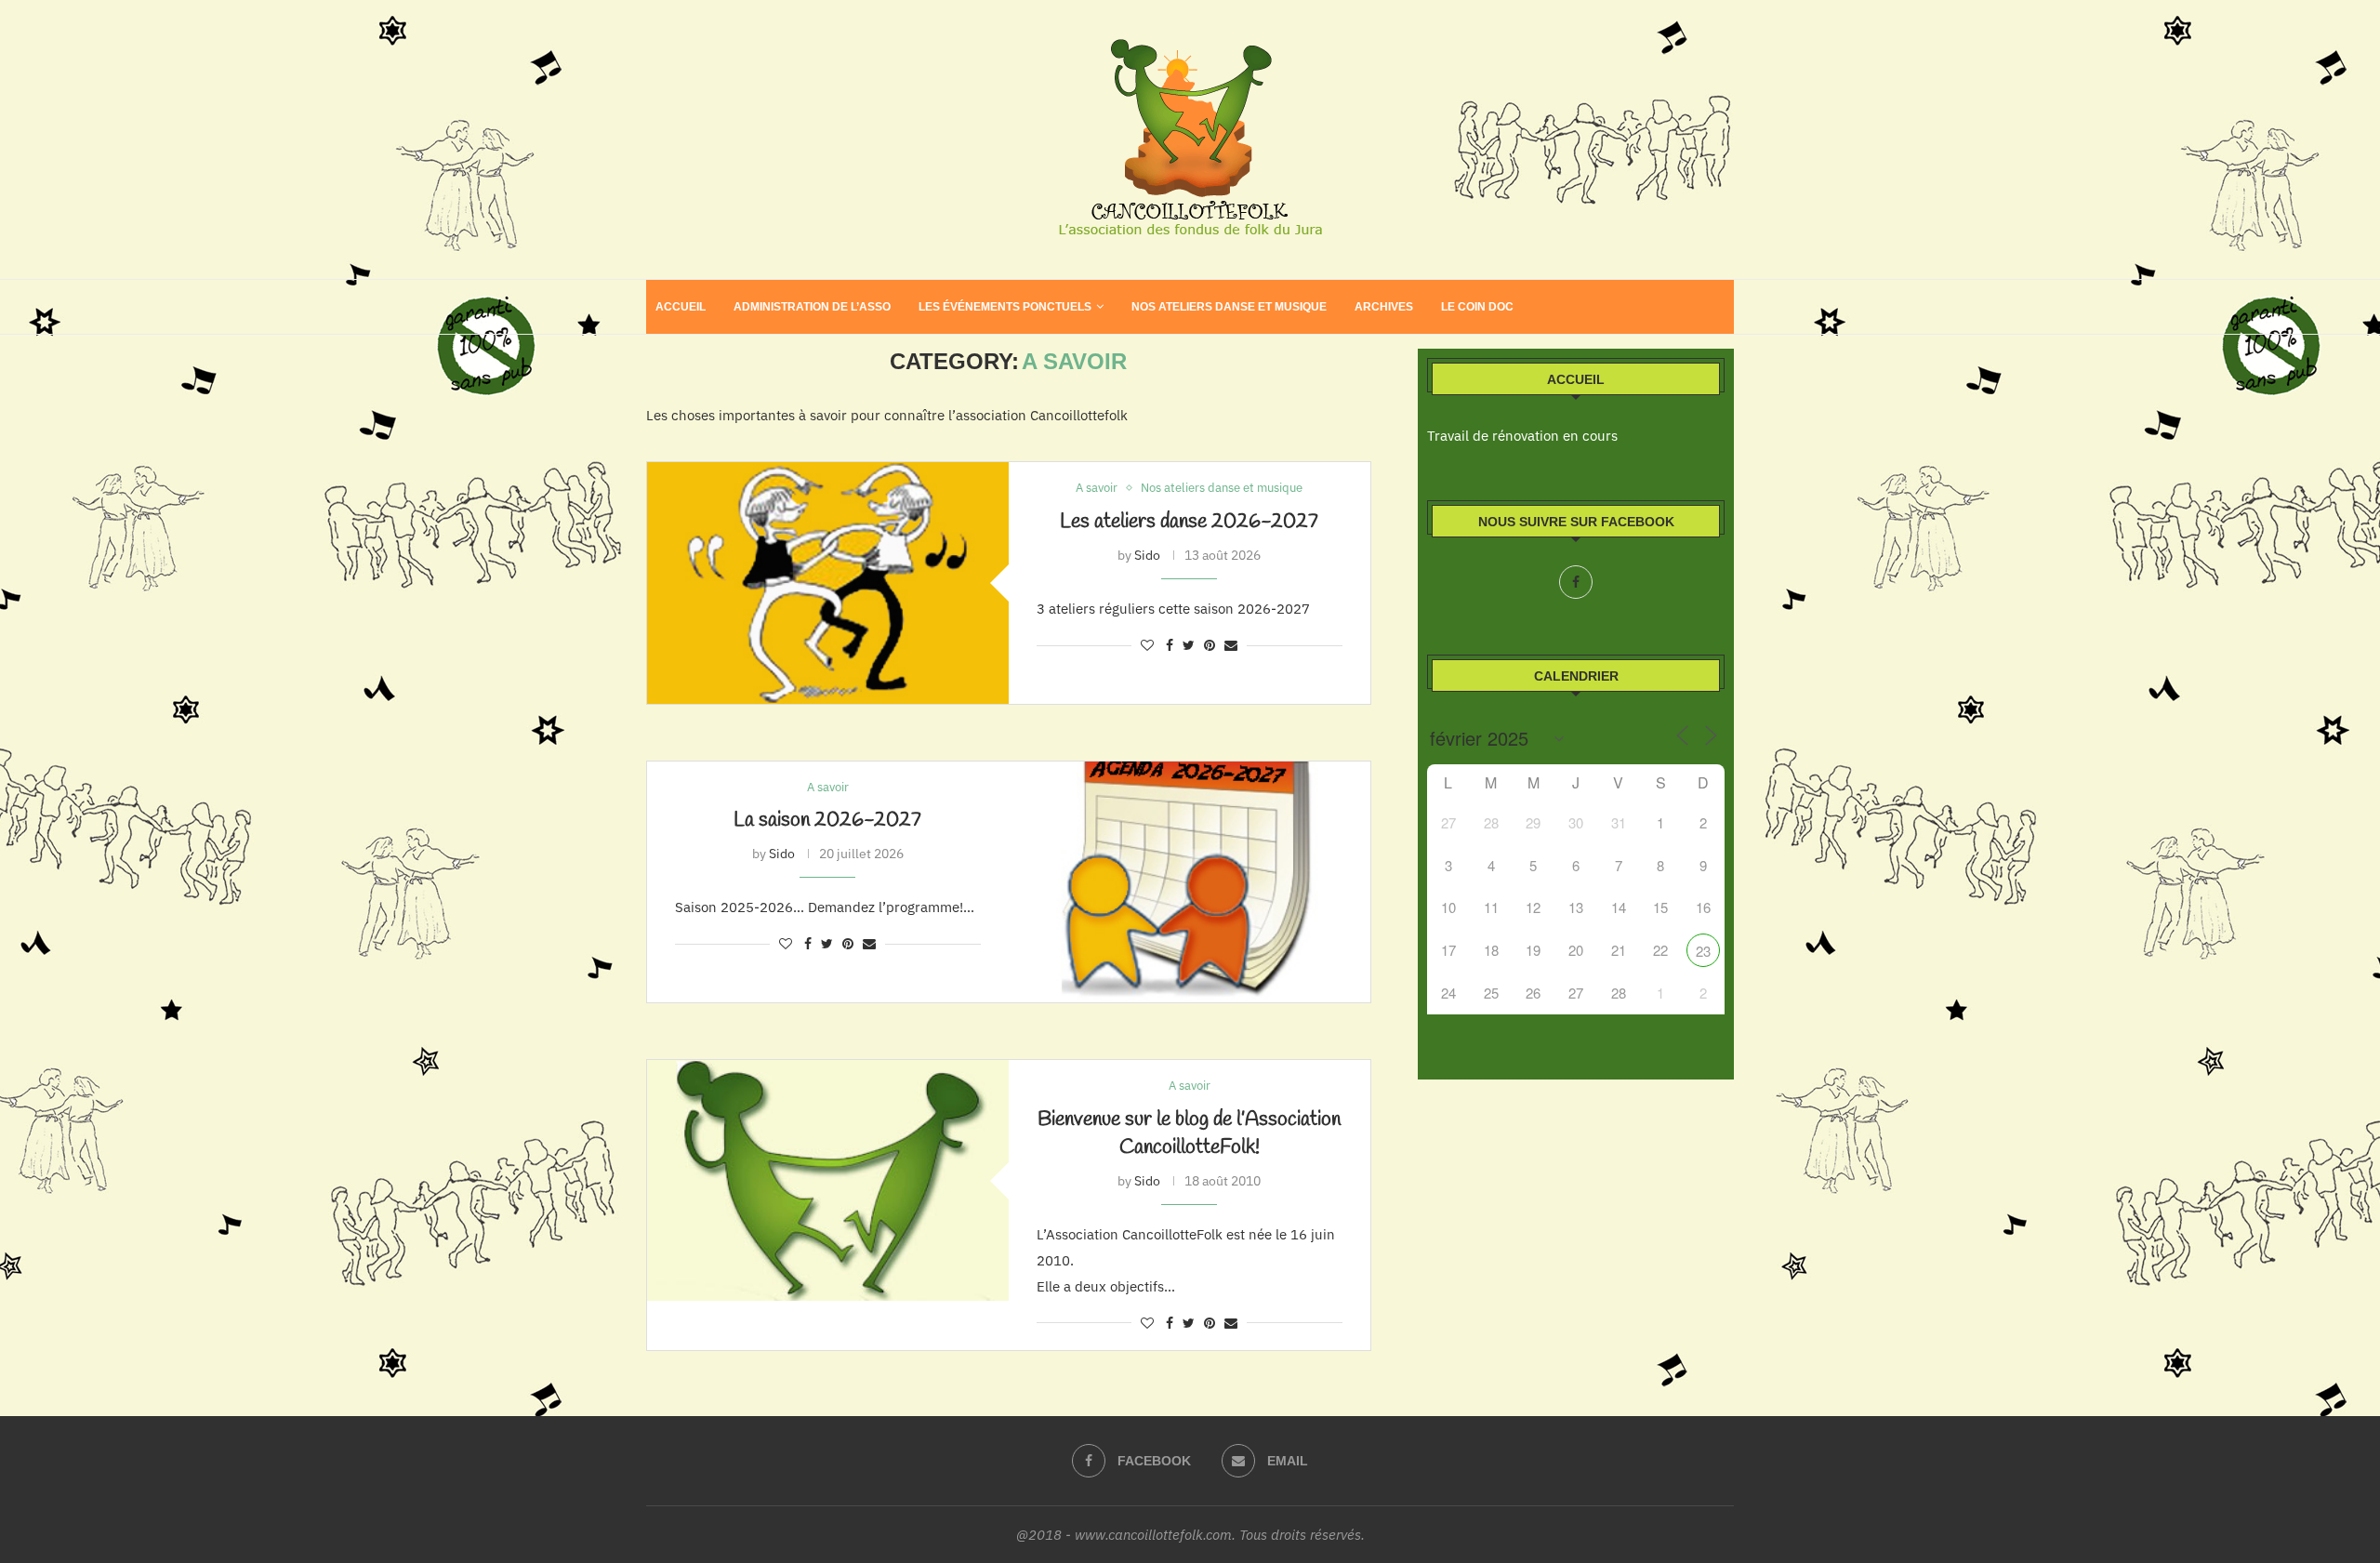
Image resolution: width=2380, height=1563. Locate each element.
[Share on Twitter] (1189, 645)
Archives (1384, 307)
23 (1703, 951)
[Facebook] (1576, 582)
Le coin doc (1477, 307)
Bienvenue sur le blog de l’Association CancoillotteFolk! (1189, 1133)
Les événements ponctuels (1005, 307)
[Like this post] (1147, 645)
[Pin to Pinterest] (1210, 645)
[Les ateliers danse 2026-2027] (828, 583)
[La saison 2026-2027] (1190, 882)
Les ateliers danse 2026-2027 (1189, 522)
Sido (1147, 555)
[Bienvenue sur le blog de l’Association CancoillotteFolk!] (828, 1180)
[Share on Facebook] (1170, 645)
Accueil (681, 307)
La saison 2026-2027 (827, 820)
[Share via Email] (1231, 645)
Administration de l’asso (812, 307)
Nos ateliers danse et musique (1229, 307)
